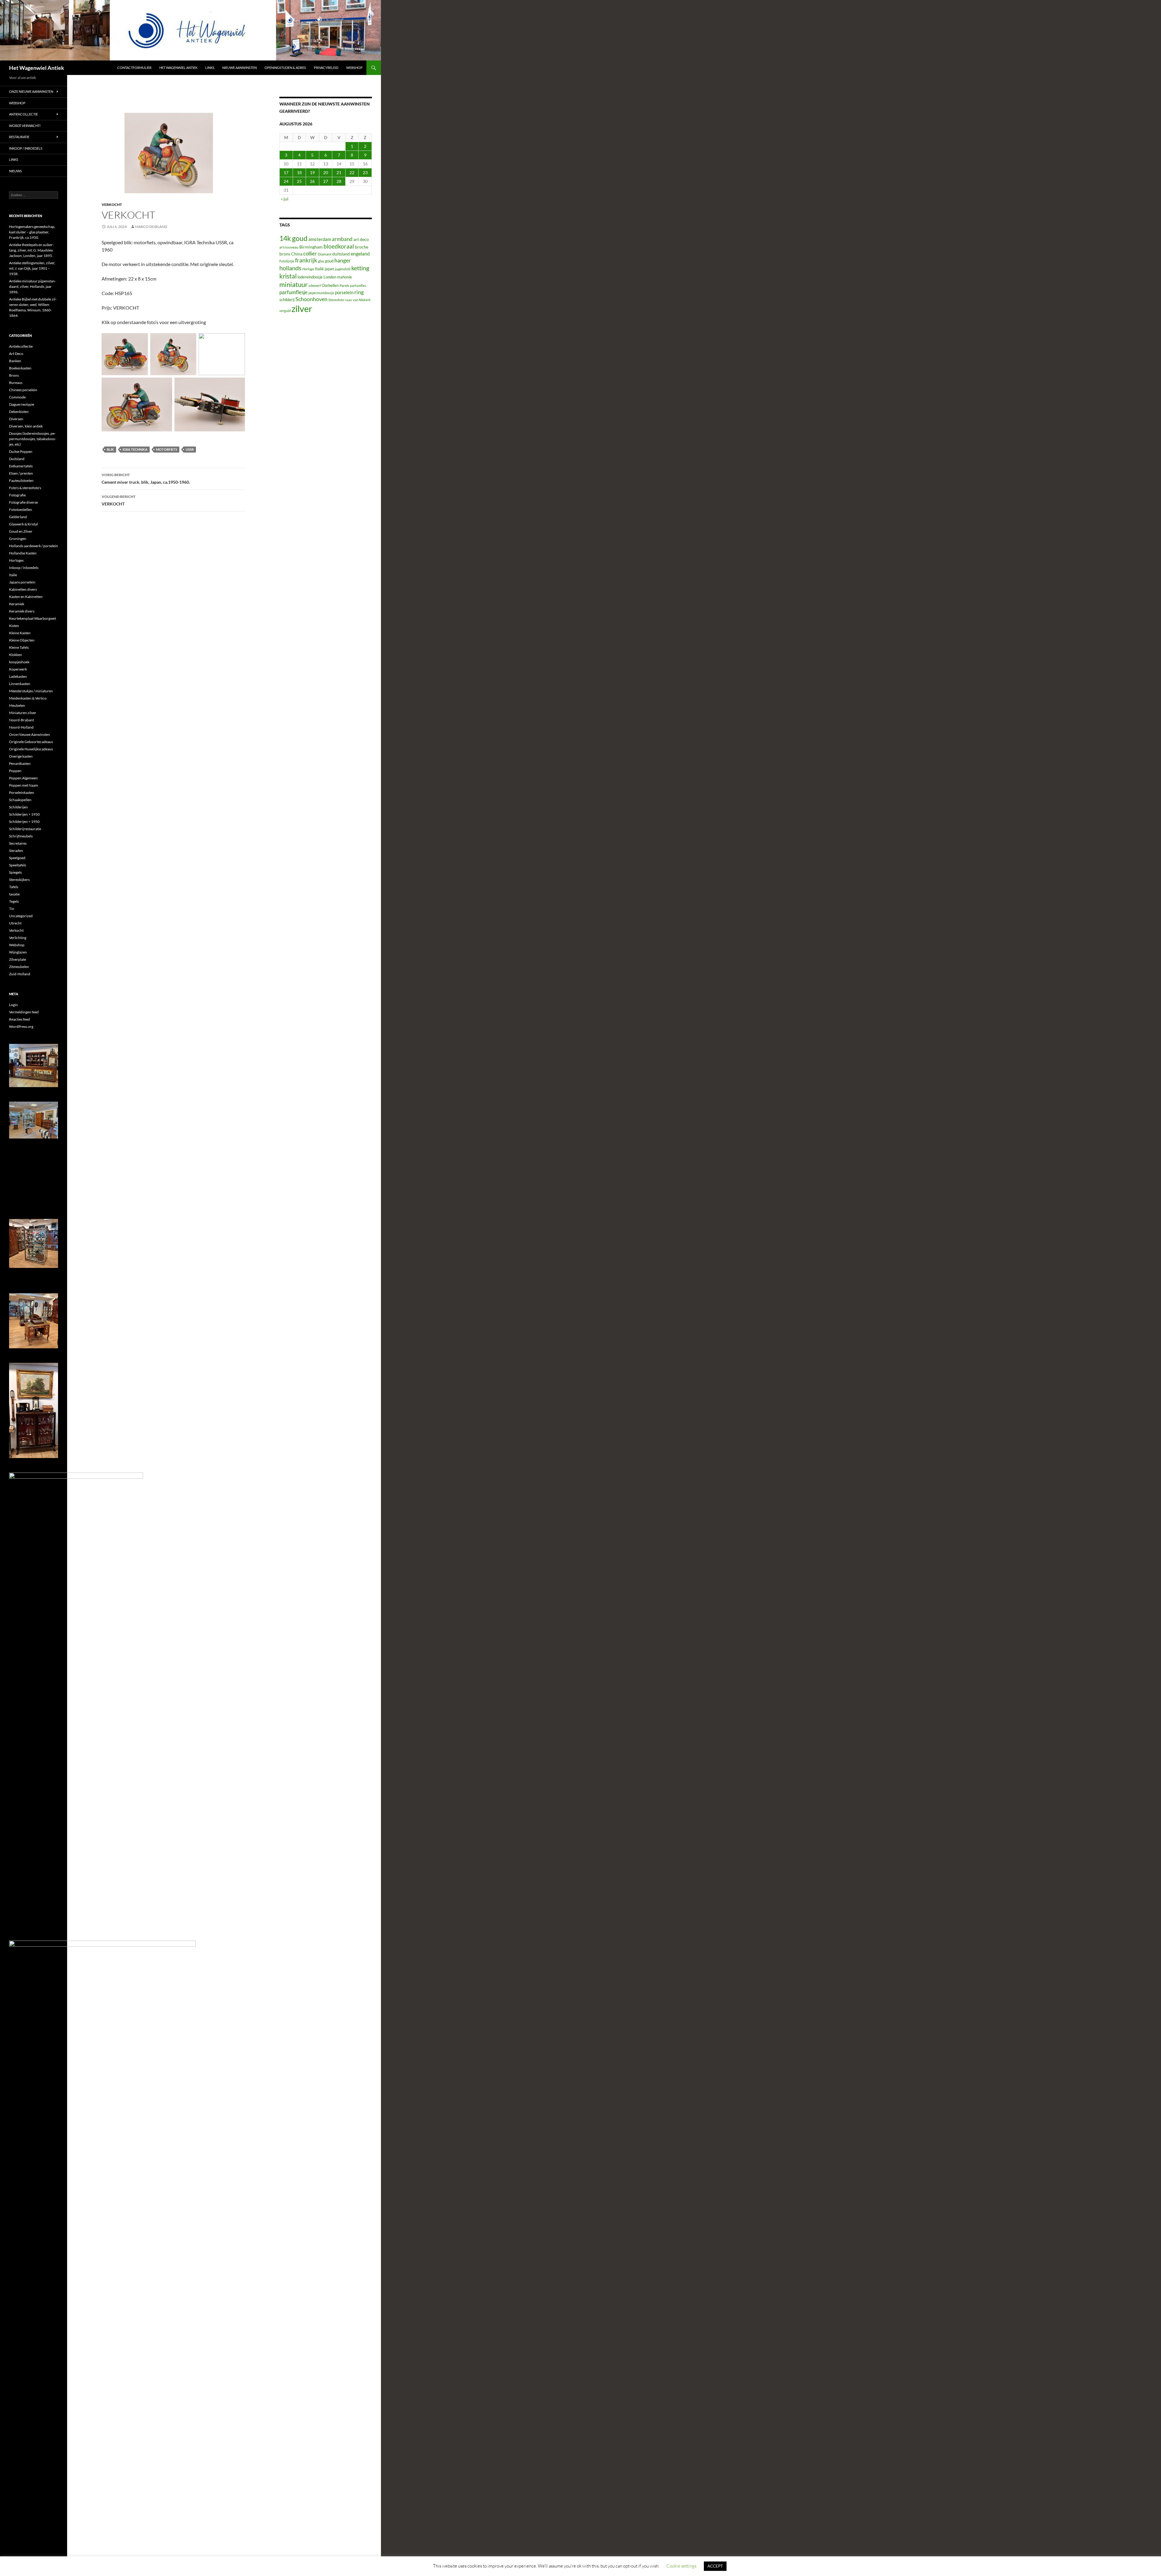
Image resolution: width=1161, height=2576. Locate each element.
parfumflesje (293, 292)
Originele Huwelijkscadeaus (31, 749)
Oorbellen (330, 285)
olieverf (315, 286)
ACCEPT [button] (715, 2566)
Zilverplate (18, 959)
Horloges (16, 560)
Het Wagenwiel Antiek (37, 68)
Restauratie (19, 137)
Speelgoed (17, 858)
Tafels (14, 887)
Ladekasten (18, 676)
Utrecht (15, 923)
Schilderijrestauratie (25, 829)
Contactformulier (134, 68)
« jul (285, 199)
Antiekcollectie (23, 114)
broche (362, 247)
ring (359, 292)
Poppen (15, 771)
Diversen (16, 419)
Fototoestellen (21, 510)
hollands (290, 268)
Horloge (308, 269)
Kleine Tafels (19, 647)
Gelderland (18, 517)
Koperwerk (18, 669)
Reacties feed (20, 1019)
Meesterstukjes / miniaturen (31, 691)
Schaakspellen (20, 800)
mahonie (345, 277)
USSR (190, 449)
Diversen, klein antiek (26, 426)
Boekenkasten (20, 368)
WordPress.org (21, 1027)
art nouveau (289, 247)
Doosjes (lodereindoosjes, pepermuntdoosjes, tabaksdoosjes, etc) (33, 439)
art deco (361, 239)
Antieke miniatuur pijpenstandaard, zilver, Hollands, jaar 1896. (33, 286)
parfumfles (358, 286)
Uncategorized (21, 916)
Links (210, 68)
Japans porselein (22, 582)
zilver (302, 309)
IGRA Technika (135, 449)
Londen (330, 277)
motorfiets (167, 449)
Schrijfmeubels (21, 836)
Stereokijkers (19, 880)
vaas (348, 300)
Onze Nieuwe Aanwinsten (31, 91)
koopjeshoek (19, 662)
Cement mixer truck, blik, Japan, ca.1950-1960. (146, 479)
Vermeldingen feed (24, 1012)
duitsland (341, 254)
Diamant (325, 254)
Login (13, 1005)
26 (312, 181)
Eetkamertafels (21, 466)
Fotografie (17, 495)
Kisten (14, 626)
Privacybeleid (326, 68)
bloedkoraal (339, 246)
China (297, 254)
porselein (344, 292)
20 (326, 172)
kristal (288, 276)
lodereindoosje (310, 277)
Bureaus (16, 383)
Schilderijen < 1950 (24, 822)
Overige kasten (21, 756)
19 (312, 172)
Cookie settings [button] (681, 2566)
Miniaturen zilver (23, 713)
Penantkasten (20, 763)
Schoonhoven (311, 299)
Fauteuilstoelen (21, 481)
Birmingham (311, 247)
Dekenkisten (19, 412)
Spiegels (15, 872)
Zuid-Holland (20, 974)
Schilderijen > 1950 (24, 814)
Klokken (16, 655)
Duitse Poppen (21, 452)
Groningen (18, 539)
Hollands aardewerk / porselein (34, 546)
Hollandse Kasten (23, 553)
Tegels (14, 901)
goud (329, 261)
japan (329, 269)
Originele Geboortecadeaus (31, 742)
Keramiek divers (22, 611)
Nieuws (15, 171)
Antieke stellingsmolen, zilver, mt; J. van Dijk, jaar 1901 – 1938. (32, 268)
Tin (12, 909)
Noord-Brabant (21, 720)
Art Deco (16, 354)
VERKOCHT (119, 500)
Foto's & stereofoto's (25, 488)
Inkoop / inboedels (26, 148)
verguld (285, 311)
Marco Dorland (151, 227)
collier (310, 253)
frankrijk (306, 260)
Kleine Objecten (22, 640)
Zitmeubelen (19, 967)
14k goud (293, 238)
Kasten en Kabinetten (26, 597)
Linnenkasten (20, 684)
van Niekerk (362, 300)
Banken (15, 361)
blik (110, 449)
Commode (17, 397)
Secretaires (18, 843)
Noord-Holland (21, 727)
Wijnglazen (18, 952)
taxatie (14, 894)
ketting (360, 268)
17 (286, 172)
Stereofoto (336, 300)
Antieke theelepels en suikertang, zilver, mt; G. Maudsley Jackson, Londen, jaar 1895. (31, 250)
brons (285, 254)
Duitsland (17, 459)
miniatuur (294, 284)
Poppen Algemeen (23, 778)
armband (342, 239)
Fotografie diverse (23, 502)
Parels (344, 286)
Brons (14, 375)
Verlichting (18, 938)
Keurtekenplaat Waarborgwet (33, 618)
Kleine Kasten (20, 633)
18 (299, 172)
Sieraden (16, 851)
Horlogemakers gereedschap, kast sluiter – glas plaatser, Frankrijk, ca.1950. (32, 232)
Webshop (354, 68)
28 (339, 181)
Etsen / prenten (21, 473)
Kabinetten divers (23, 589)
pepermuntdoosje (321, 293)
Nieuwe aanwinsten (239, 68)
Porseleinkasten (22, 793)
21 (339, 172)
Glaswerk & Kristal (23, 524)
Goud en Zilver (21, 531)
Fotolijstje (287, 261)
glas (321, 261)
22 (352, 172)
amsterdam (320, 239)
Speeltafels (18, 865)
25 (299, 181)
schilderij (287, 300)
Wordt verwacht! (25, 126)
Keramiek (17, 604)
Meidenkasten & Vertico (28, 698)
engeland (360, 253)
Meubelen (17, 705)
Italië (319, 269)
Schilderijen (18, 807)
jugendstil (343, 269)
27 (326, 181)
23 (365, 172)
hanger (343, 260)
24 (286, 181)
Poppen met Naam (24, 785)
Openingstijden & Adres (285, 68)
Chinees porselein (23, 390)
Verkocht (112, 205)
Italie (13, 575)
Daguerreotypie (22, 404)
